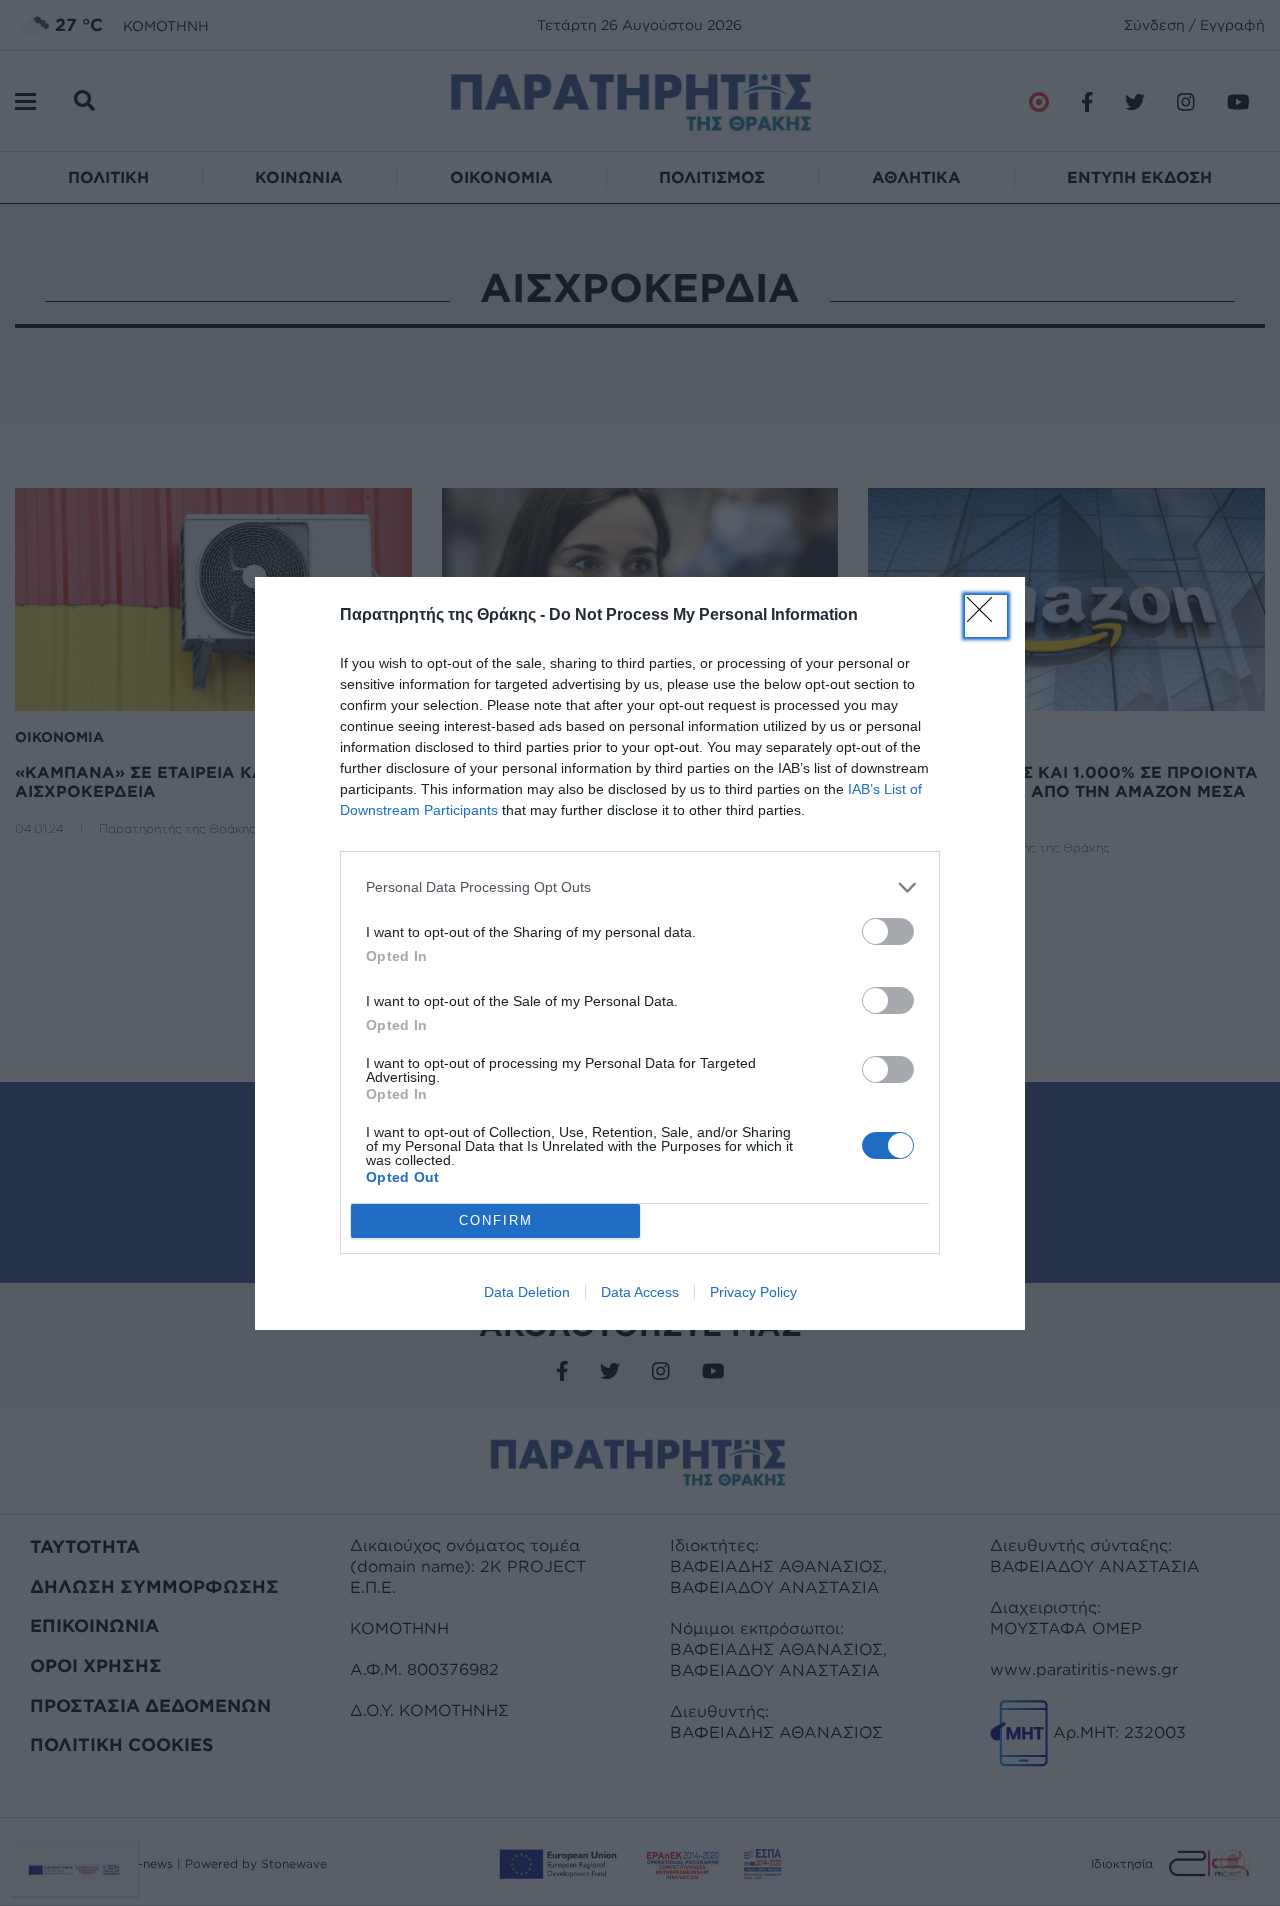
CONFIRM (496, 1220)
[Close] (986, 616)
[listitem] (640, 887)
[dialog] (640, 953)
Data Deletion (527, 1292)
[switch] (888, 931)
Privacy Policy (753, 1292)
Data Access (640, 1292)
